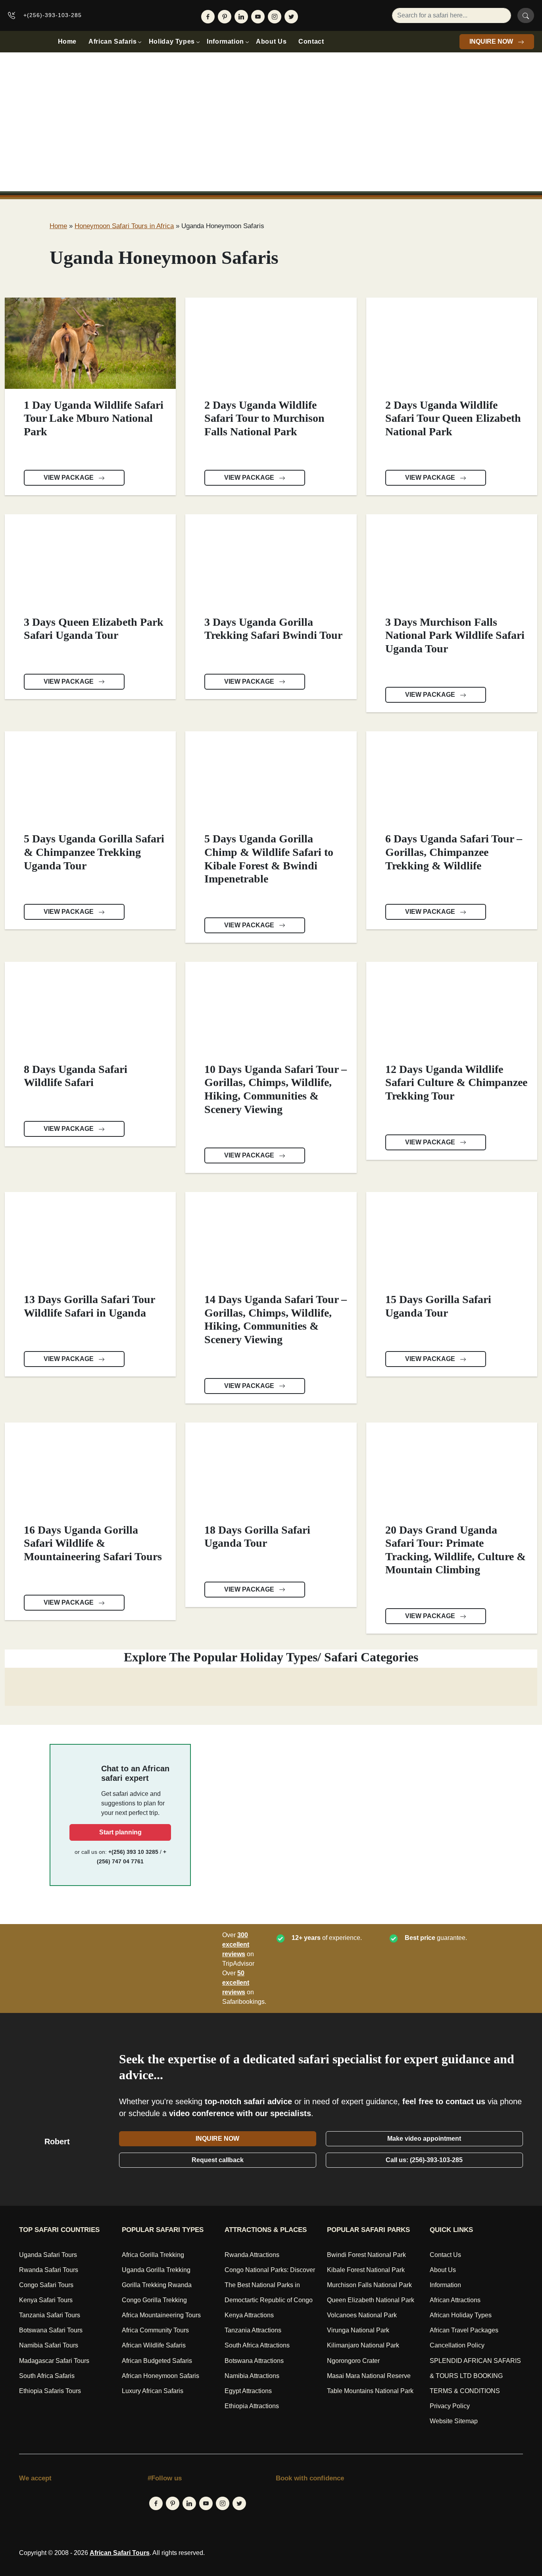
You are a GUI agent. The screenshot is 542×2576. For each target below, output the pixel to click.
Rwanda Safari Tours (49, 2270)
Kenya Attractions (249, 2315)
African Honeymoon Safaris (160, 2376)
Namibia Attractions (252, 2376)
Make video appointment (424, 2139)
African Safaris (113, 41)
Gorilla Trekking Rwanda (157, 2285)
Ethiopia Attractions (252, 2406)
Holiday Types (172, 41)
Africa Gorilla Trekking (153, 2255)
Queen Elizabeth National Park (371, 2300)
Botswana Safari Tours (51, 2330)
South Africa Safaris (47, 2376)
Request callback (218, 2160)
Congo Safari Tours (46, 2285)
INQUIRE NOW (492, 41)
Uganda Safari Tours (48, 2255)
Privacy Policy (450, 2406)
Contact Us (445, 2255)
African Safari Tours (120, 2553)
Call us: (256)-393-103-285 (424, 2160)
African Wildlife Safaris (154, 2345)
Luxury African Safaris (153, 2391)
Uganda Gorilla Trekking (156, 2270)
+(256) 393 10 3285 (133, 1852)
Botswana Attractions (254, 2361)
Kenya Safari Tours (46, 2300)
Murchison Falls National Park (369, 2285)
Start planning (120, 1832)
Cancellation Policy (457, 2345)
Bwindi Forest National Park (366, 2255)
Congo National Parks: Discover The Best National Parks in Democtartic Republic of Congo (270, 2285)
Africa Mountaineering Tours (161, 2315)
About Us (271, 41)
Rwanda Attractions (252, 2255)
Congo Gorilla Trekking (154, 2300)
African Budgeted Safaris (157, 2361)
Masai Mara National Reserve (369, 2376)
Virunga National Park (358, 2330)
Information (225, 41)
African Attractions (455, 2300)
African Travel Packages (464, 2330)
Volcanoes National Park (362, 2315)
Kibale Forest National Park (366, 2270)
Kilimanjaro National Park (363, 2345)
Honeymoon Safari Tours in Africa (124, 226)
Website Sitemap (454, 2421)
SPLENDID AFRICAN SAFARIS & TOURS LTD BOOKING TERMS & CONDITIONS (475, 2376)
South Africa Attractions (257, 2345)
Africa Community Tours (155, 2330)
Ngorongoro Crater (353, 2361)
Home (67, 41)
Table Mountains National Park (370, 2391)
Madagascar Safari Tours (54, 2361)
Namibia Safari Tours (49, 2345)
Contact (311, 41)
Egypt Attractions (248, 2391)
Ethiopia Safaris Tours (50, 2391)
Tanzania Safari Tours (50, 2315)
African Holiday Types (461, 2315)
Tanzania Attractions (253, 2330)
